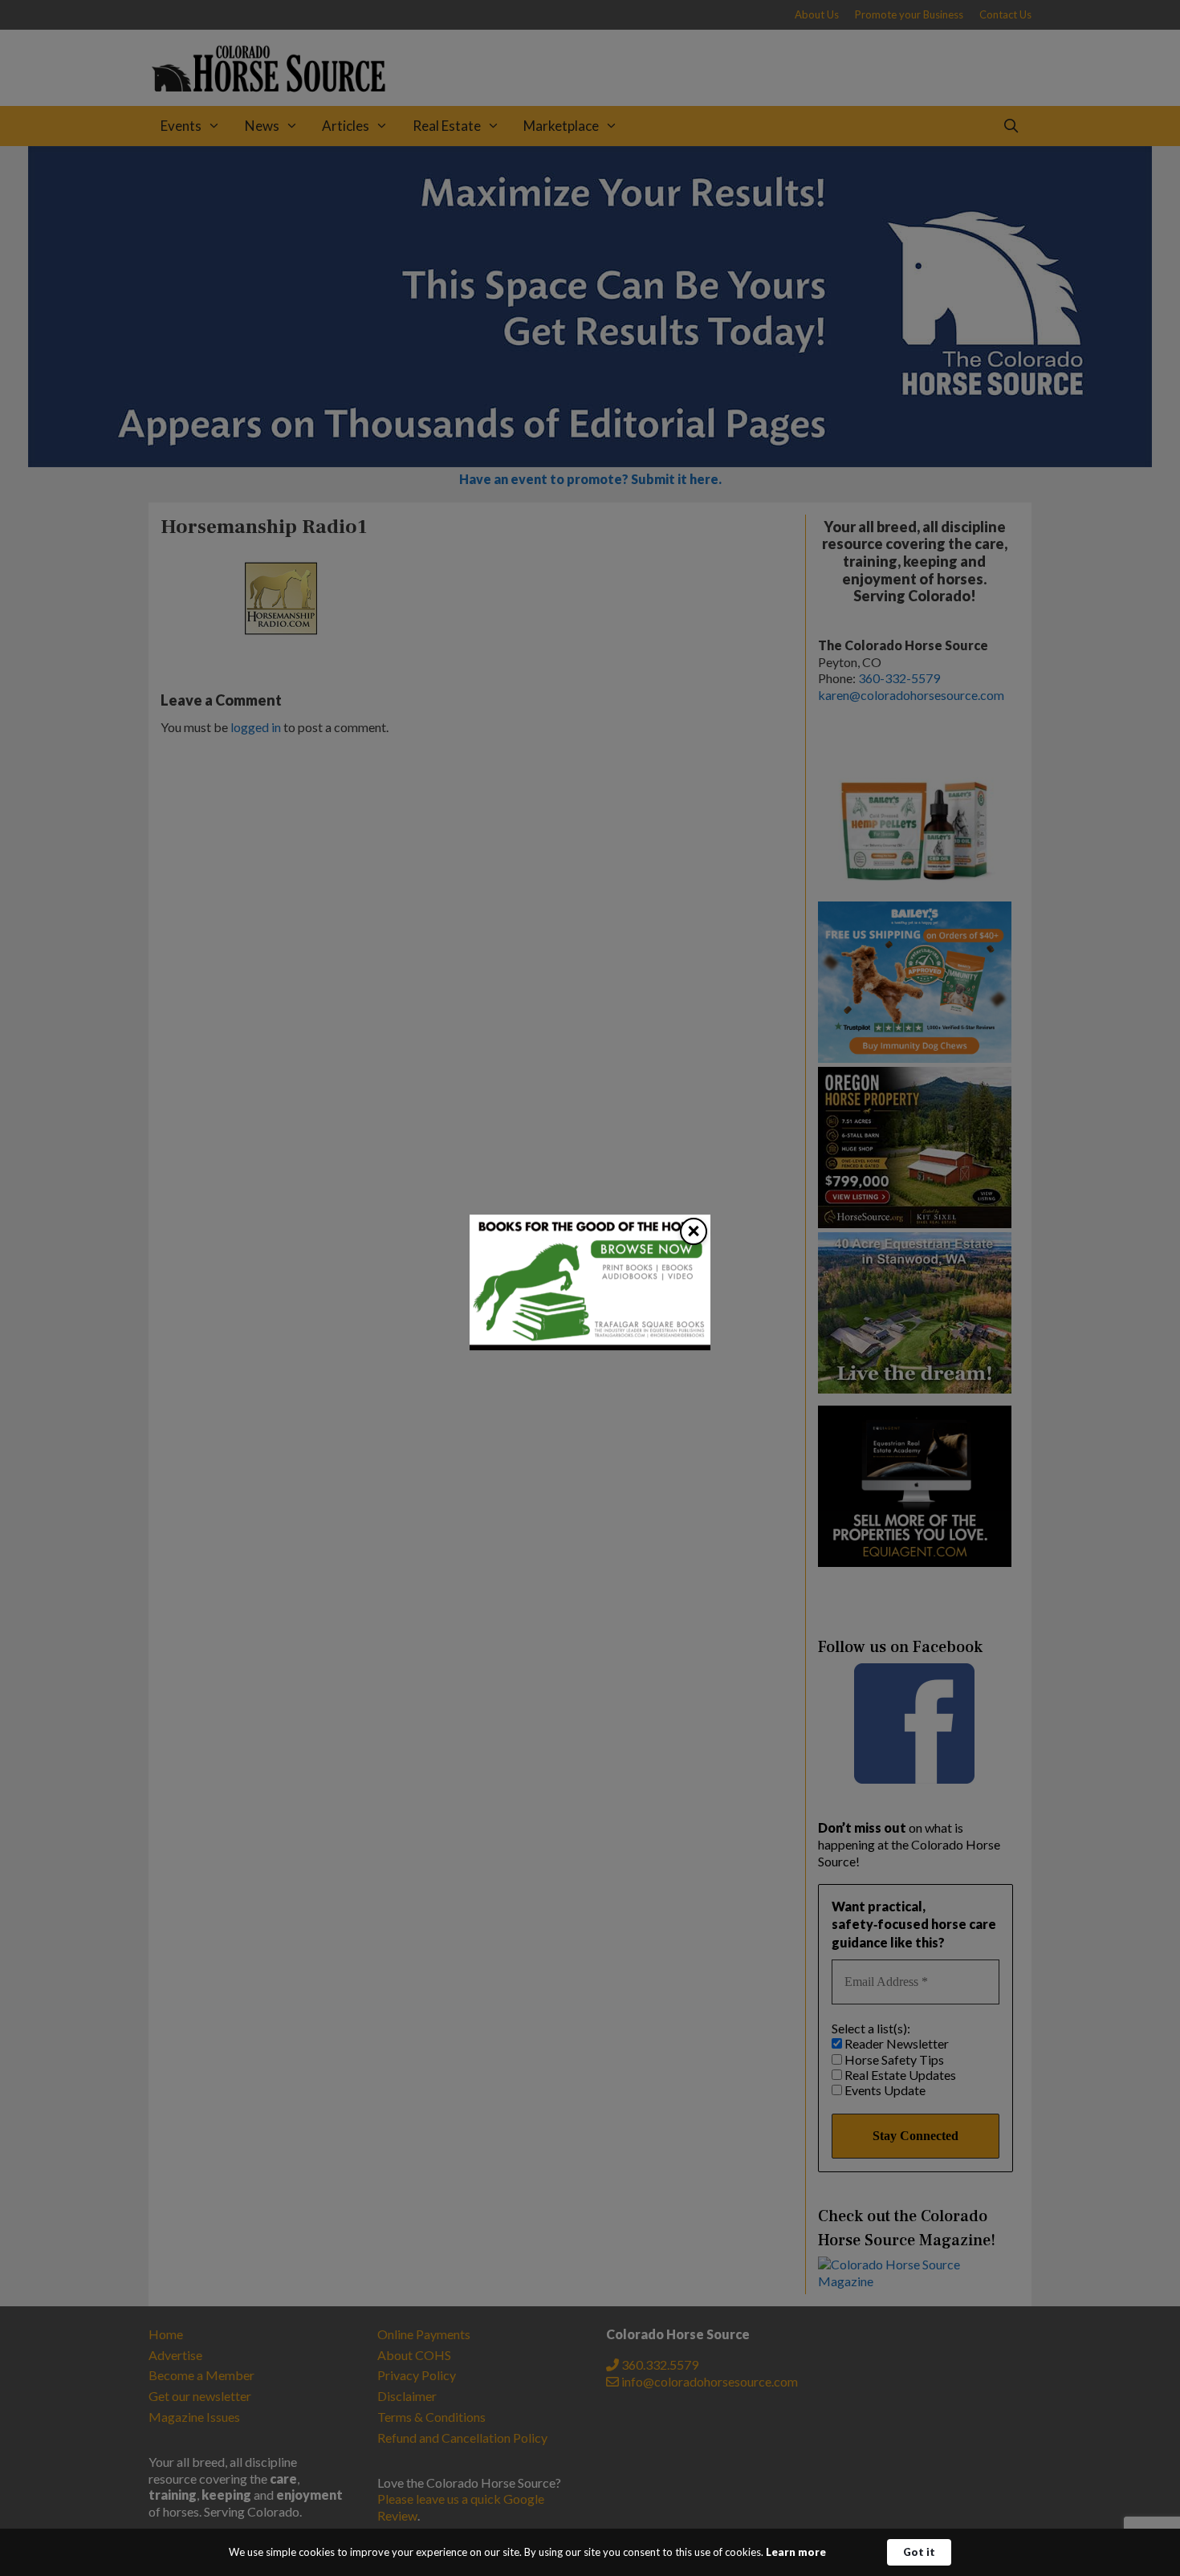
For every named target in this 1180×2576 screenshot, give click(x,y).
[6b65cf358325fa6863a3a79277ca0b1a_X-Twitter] (590, 1345)
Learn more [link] (796, 2552)
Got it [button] (919, 2552)
